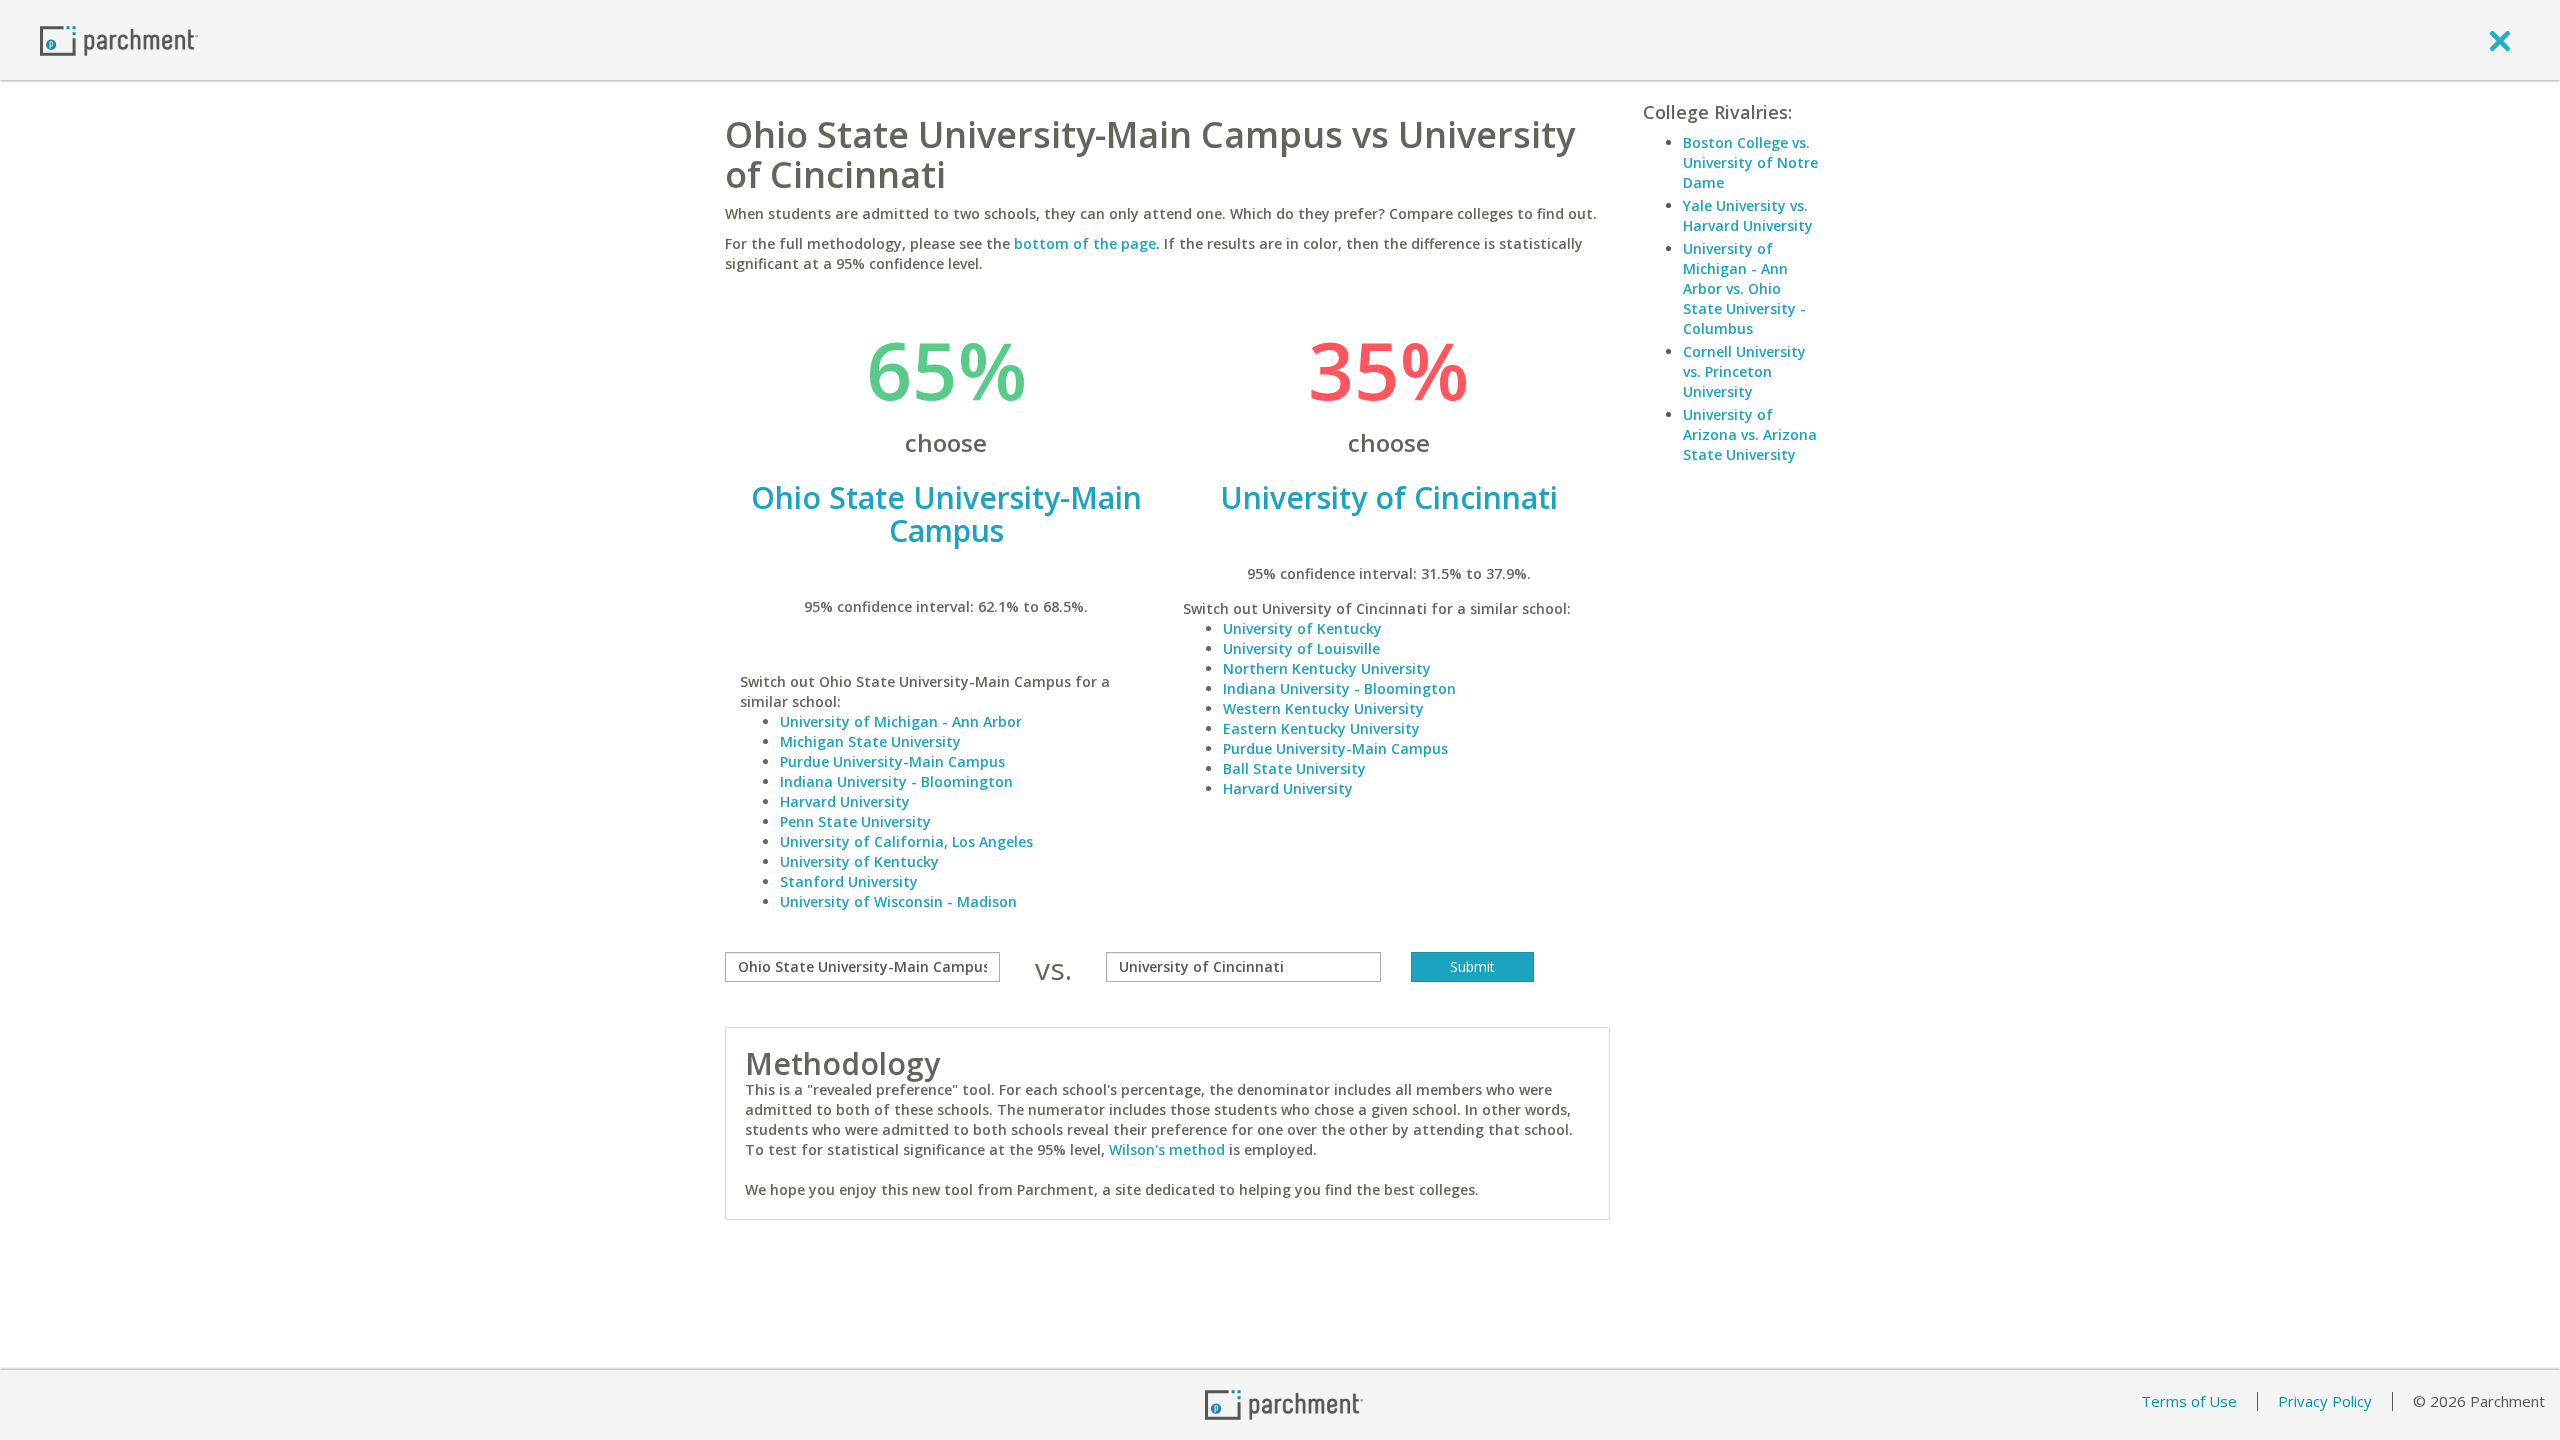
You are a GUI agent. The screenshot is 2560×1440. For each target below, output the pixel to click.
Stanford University (849, 881)
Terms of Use (2189, 1401)
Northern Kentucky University (1327, 668)
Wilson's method (1167, 1149)
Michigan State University (870, 741)
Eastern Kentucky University (1321, 728)
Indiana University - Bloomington (896, 781)
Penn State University (855, 821)
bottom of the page (1085, 243)
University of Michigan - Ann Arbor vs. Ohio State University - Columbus (1744, 288)
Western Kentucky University (1323, 708)
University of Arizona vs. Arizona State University (1750, 434)
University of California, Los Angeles (906, 841)
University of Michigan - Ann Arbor (901, 721)
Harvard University (845, 801)
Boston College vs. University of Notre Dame (1750, 162)
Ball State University (1294, 768)
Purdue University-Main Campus (892, 761)
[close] (2500, 40)
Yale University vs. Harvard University (1748, 215)
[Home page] (119, 39)
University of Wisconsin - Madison (898, 901)
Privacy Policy (2325, 1401)
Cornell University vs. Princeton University (1744, 371)
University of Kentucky (859, 861)
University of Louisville (1301, 648)
